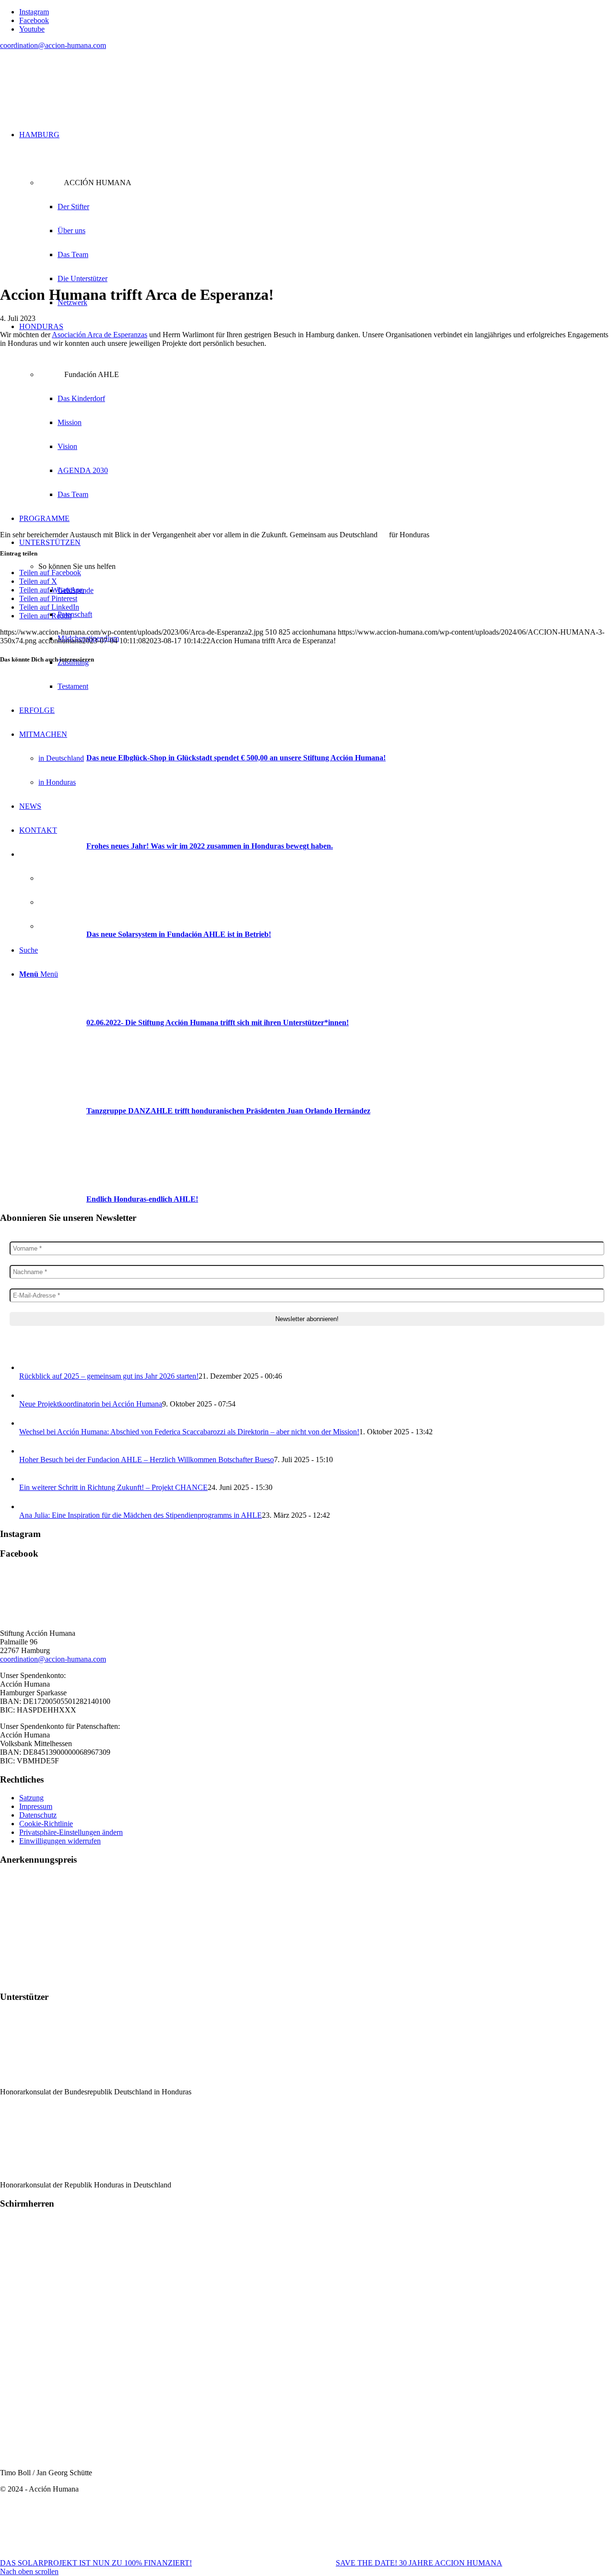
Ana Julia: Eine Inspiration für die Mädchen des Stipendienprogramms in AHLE (141, 1515)
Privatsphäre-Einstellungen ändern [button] (71, 1832)
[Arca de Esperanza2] (198, 271)
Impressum (36, 1806)
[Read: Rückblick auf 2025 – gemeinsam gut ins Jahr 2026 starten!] (28, 1367)
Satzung (31, 1798)
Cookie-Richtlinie (46, 1824)
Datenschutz (38, 1815)
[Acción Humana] (72, 103)
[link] (100, 335)
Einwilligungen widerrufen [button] (60, 1841)
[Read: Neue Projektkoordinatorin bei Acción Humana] (28, 1395)
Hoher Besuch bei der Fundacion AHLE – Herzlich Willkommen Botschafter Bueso (147, 1459)
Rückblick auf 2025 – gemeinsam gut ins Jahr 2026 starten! (109, 1376)
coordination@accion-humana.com (53, 45)
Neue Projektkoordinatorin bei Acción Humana (91, 1404)
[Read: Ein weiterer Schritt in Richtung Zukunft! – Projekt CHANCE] (28, 1479)
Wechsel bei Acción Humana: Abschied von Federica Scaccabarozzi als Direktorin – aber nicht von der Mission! (189, 1432)
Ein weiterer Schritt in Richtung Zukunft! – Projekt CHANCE (113, 1487)
